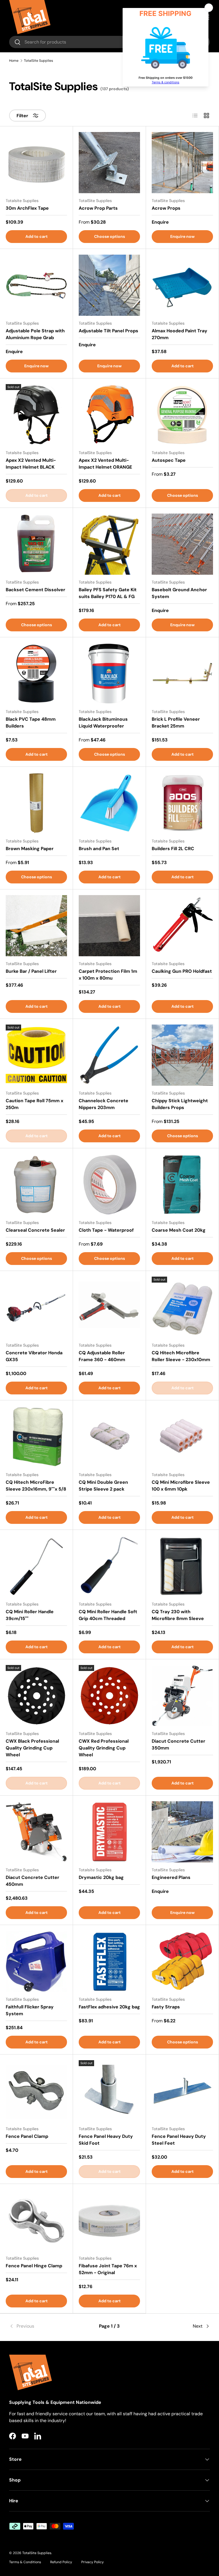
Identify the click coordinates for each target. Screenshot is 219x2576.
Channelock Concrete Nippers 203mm (104, 1104)
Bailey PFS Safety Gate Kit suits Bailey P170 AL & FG (108, 593)
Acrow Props (166, 208)
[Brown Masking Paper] (36, 803)
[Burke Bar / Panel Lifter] (36, 926)
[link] (43, 2326)
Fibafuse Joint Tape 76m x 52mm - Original (108, 2269)
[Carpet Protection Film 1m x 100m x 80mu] (109, 926)
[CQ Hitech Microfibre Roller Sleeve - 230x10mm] (182, 1307)
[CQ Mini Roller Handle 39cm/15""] (36, 1566)
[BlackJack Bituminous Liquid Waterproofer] (109, 674)
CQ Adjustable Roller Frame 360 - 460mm (102, 1356)
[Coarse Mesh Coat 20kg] (182, 1185)
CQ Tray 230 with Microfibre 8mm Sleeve (178, 1615)
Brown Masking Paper (30, 849)
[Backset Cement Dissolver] (36, 544)
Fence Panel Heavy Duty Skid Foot (106, 2140)
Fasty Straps (166, 2007)
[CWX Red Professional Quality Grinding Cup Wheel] (109, 1696)
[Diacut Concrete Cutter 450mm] (36, 1832)
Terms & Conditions (25, 2562)
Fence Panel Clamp (27, 2136)
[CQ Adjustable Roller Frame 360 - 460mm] (109, 1307)
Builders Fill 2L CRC (173, 849)
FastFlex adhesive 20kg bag (109, 2007)
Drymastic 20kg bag (101, 1877)
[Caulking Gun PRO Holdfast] (182, 926)
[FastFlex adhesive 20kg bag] (109, 1961)
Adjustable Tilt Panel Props (109, 331)
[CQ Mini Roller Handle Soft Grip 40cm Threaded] (109, 1566)
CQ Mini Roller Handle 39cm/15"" (30, 1615)
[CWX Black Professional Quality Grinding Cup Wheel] (36, 1696)
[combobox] (109, 42)
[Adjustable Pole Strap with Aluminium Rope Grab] (36, 285)
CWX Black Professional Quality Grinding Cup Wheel (32, 1748)
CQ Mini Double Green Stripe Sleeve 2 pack (103, 1486)
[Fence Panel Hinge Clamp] (36, 2220)
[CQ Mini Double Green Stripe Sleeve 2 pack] (109, 1437)
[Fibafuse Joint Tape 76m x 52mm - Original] (109, 2220)
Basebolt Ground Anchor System (179, 593)
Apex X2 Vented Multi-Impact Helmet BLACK (31, 464)
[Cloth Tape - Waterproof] (109, 1185)
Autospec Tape (169, 460)
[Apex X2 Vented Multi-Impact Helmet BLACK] (36, 415)
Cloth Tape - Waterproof (106, 1230)
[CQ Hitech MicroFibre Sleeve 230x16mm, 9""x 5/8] (36, 1437)
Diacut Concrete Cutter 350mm (179, 1745)
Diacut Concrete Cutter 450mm (33, 1881)
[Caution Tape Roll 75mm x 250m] (36, 1055)
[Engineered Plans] (182, 1832)
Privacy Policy (93, 2562)
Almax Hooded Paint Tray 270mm (180, 334)
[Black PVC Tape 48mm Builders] (36, 674)
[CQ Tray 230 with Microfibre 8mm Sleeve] (182, 1566)
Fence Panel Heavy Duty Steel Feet (179, 2140)
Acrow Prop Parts (98, 208)
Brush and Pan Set (99, 849)
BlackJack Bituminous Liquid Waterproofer (103, 723)
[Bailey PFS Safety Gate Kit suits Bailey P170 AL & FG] (109, 544)
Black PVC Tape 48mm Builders (31, 723)
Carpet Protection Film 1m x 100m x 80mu (108, 975)
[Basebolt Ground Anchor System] (182, 544)
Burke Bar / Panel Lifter (31, 971)
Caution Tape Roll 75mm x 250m (35, 1104)
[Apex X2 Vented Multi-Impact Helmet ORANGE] (109, 415)
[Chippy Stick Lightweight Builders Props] (182, 1055)
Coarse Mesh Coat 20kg (179, 1230)
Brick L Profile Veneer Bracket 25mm (176, 723)
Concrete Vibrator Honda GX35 (34, 1356)
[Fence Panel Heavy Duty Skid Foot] (109, 2091)
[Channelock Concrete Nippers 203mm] (109, 1055)
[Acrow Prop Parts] (109, 163)
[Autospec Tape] (182, 415)
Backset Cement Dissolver (36, 590)
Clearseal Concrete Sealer (35, 1230)
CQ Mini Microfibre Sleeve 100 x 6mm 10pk (181, 1486)
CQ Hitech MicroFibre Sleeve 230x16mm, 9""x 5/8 (36, 1486)
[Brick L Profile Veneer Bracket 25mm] (182, 674)
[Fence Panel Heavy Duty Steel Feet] (182, 2091)
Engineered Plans (171, 1877)
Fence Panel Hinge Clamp (34, 2266)
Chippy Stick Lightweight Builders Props (180, 1104)
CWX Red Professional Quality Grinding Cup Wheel (104, 1748)
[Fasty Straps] (182, 1961)
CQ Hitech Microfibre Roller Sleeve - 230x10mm (181, 1356)
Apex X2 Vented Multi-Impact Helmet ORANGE (105, 464)
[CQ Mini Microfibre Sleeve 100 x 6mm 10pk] (182, 1437)
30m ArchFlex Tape (27, 208)
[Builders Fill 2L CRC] (182, 803)
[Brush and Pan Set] (109, 803)
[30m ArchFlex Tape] (36, 163)
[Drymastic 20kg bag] (109, 1832)
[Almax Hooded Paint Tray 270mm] (182, 285)
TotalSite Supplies (38, 61)
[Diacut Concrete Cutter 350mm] (182, 1696)
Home (14, 61)
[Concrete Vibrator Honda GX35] (36, 1307)
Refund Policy (61, 2562)
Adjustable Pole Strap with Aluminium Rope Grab (35, 334)
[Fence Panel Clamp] (36, 2091)
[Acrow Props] (182, 163)
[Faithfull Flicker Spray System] (36, 1961)
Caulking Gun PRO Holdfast (182, 971)
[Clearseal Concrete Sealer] (36, 1185)
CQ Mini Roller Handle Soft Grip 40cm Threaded (108, 1615)
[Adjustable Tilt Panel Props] (109, 285)
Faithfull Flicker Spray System (30, 2010)
